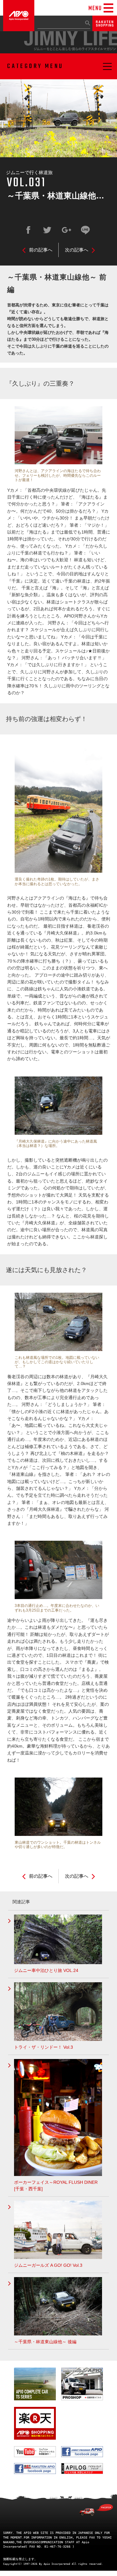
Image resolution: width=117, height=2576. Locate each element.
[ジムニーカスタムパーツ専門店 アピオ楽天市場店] (105, 28)
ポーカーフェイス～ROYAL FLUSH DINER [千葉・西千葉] (56, 2186)
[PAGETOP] (96, 2510)
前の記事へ (41, 250)
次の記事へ (77, 250)
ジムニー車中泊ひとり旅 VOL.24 (46, 1970)
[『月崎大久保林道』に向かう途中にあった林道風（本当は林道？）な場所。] (58, 1108)
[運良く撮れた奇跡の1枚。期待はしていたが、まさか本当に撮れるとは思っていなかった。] (58, 809)
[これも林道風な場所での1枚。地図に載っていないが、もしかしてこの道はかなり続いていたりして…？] (58, 1324)
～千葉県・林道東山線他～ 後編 (45, 2342)
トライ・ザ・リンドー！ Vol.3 (44, 2047)
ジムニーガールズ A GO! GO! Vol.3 (48, 2265)
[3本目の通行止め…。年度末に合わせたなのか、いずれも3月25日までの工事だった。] (58, 1572)
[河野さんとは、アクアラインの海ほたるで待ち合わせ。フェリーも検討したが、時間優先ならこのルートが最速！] (58, 438)
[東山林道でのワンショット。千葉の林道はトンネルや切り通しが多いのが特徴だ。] (58, 1809)
